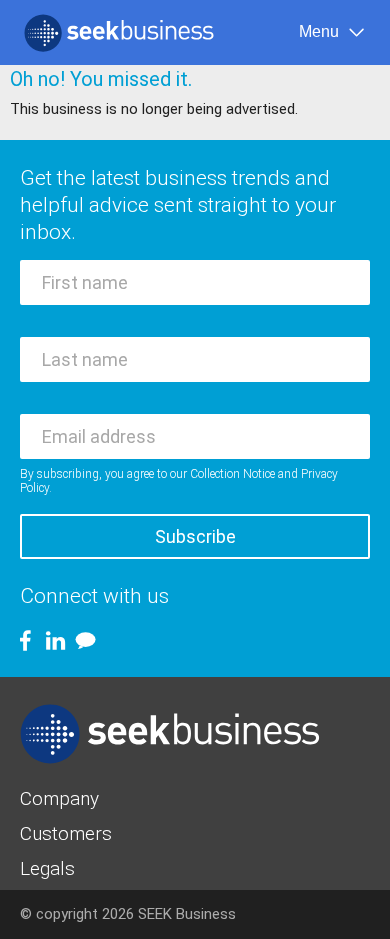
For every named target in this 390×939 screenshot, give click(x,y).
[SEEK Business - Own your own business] (119, 33)
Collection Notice (232, 474)
